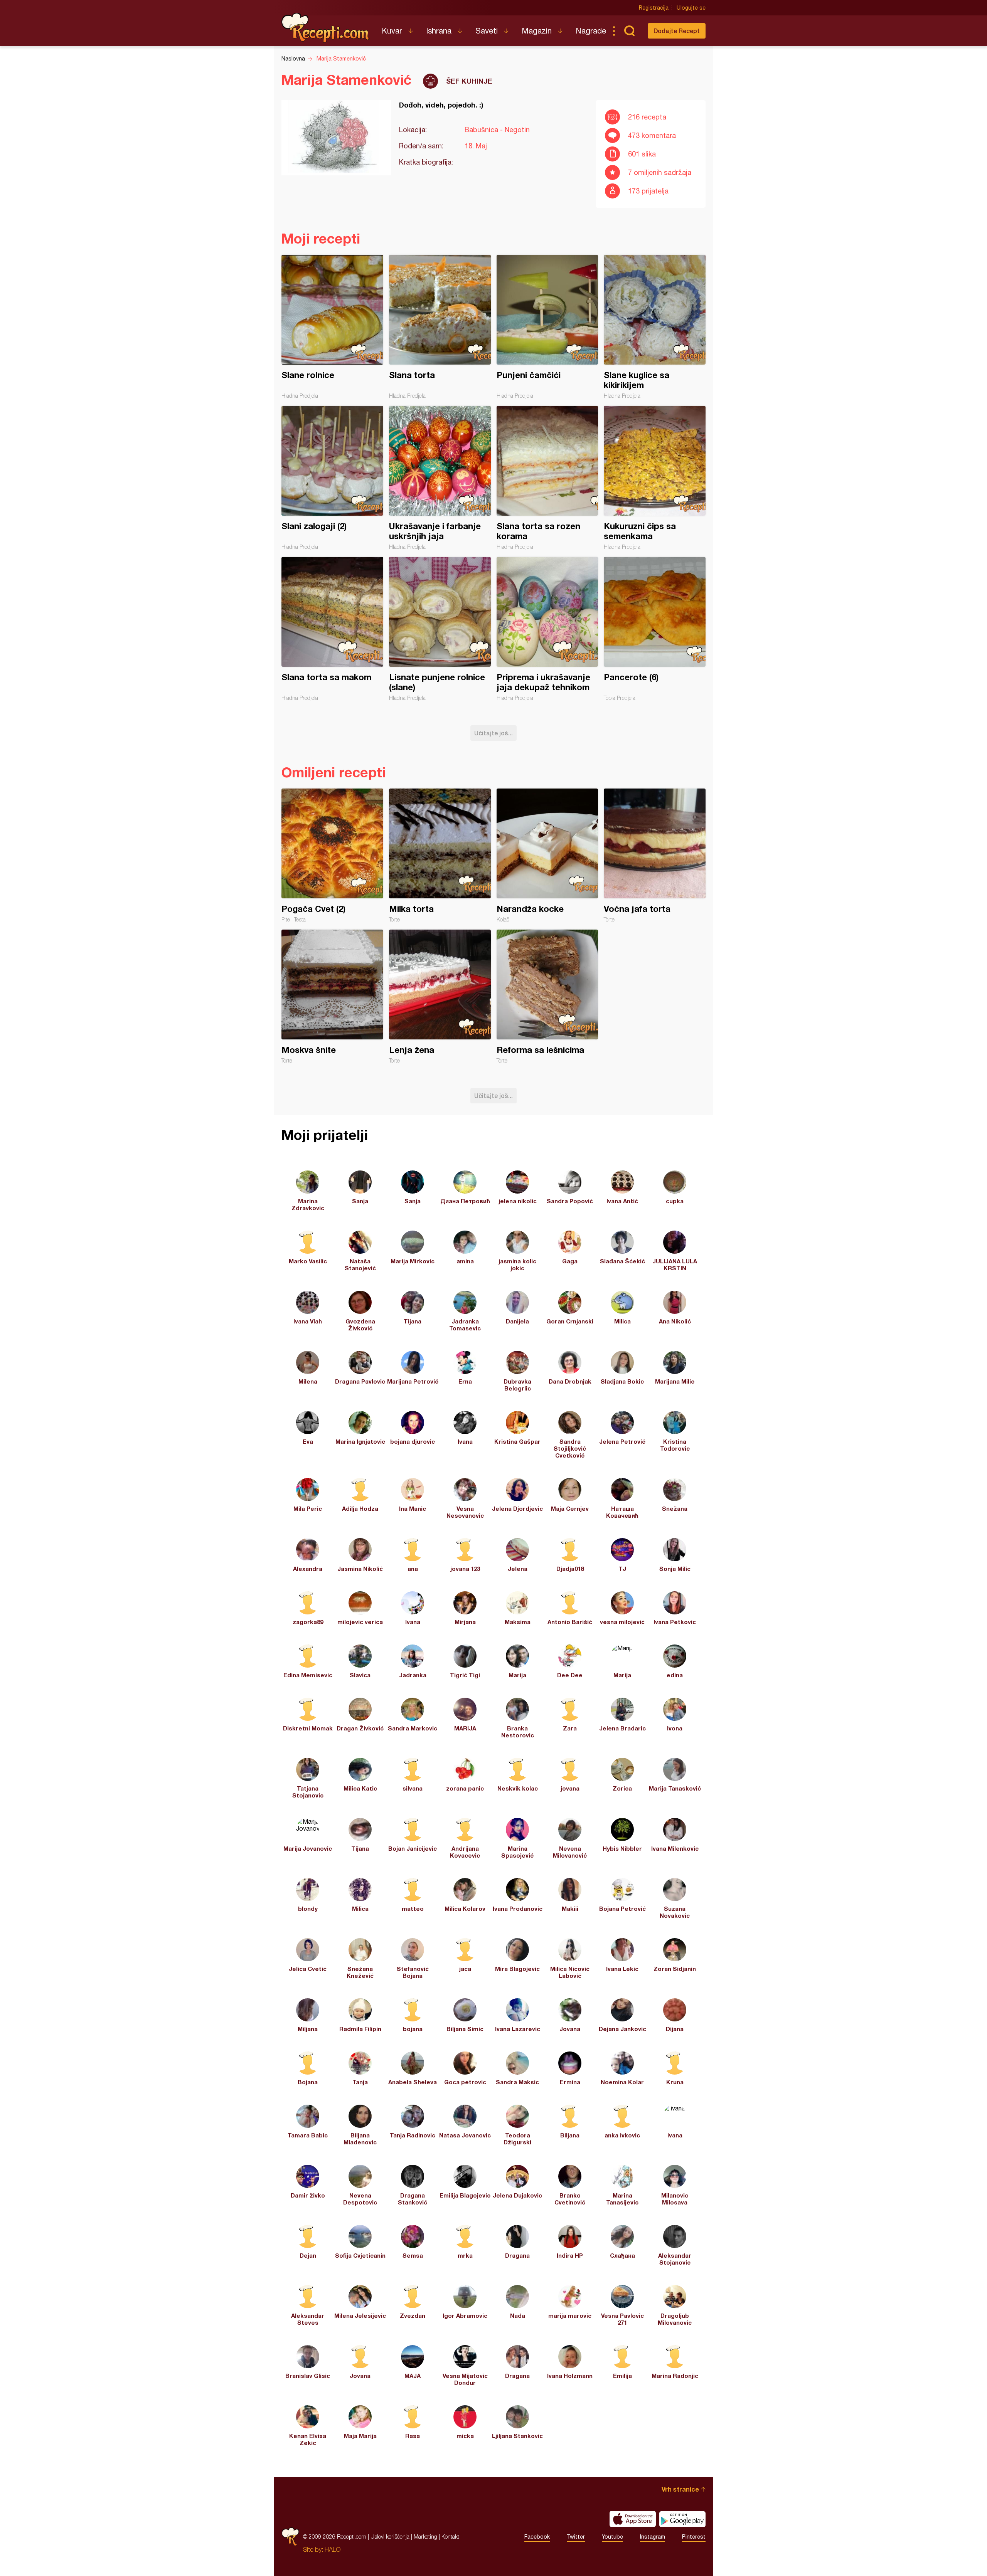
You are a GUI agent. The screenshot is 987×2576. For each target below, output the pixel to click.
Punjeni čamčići (547, 327)
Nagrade (591, 31)
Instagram (653, 2537)
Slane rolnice (332, 327)
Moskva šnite (332, 997)
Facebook (537, 2537)
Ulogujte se (691, 8)
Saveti (487, 31)
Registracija (654, 8)
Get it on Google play (682, 2519)
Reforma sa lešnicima (547, 997)
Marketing (425, 2536)
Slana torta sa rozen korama (547, 478)
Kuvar (392, 31)
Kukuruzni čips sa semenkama (655, 478)
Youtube (612, 2537)
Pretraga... (629, 31)
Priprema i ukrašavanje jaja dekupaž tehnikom (547, 629)
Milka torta (440, 856)
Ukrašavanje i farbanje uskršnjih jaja (440, 478)
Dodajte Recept (677, 31)
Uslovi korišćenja (390, 2536)
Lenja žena (440, 997)
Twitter (576, 2537)
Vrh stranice (680, 2489)
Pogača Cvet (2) (332, 856)
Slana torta (440, 327)
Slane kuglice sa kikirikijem (655, 327)
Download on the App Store (633, 2519)
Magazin (537, 31)
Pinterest (694, 2537)
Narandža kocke (547, 856)
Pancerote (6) (655, 629)
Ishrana (439, 31)
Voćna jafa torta (655, 856)
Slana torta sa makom (332, 629)
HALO (333, 2549)
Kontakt (450, 2536)
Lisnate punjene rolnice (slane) (440, 629)
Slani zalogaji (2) (332, 478)
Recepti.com (326, 28)
